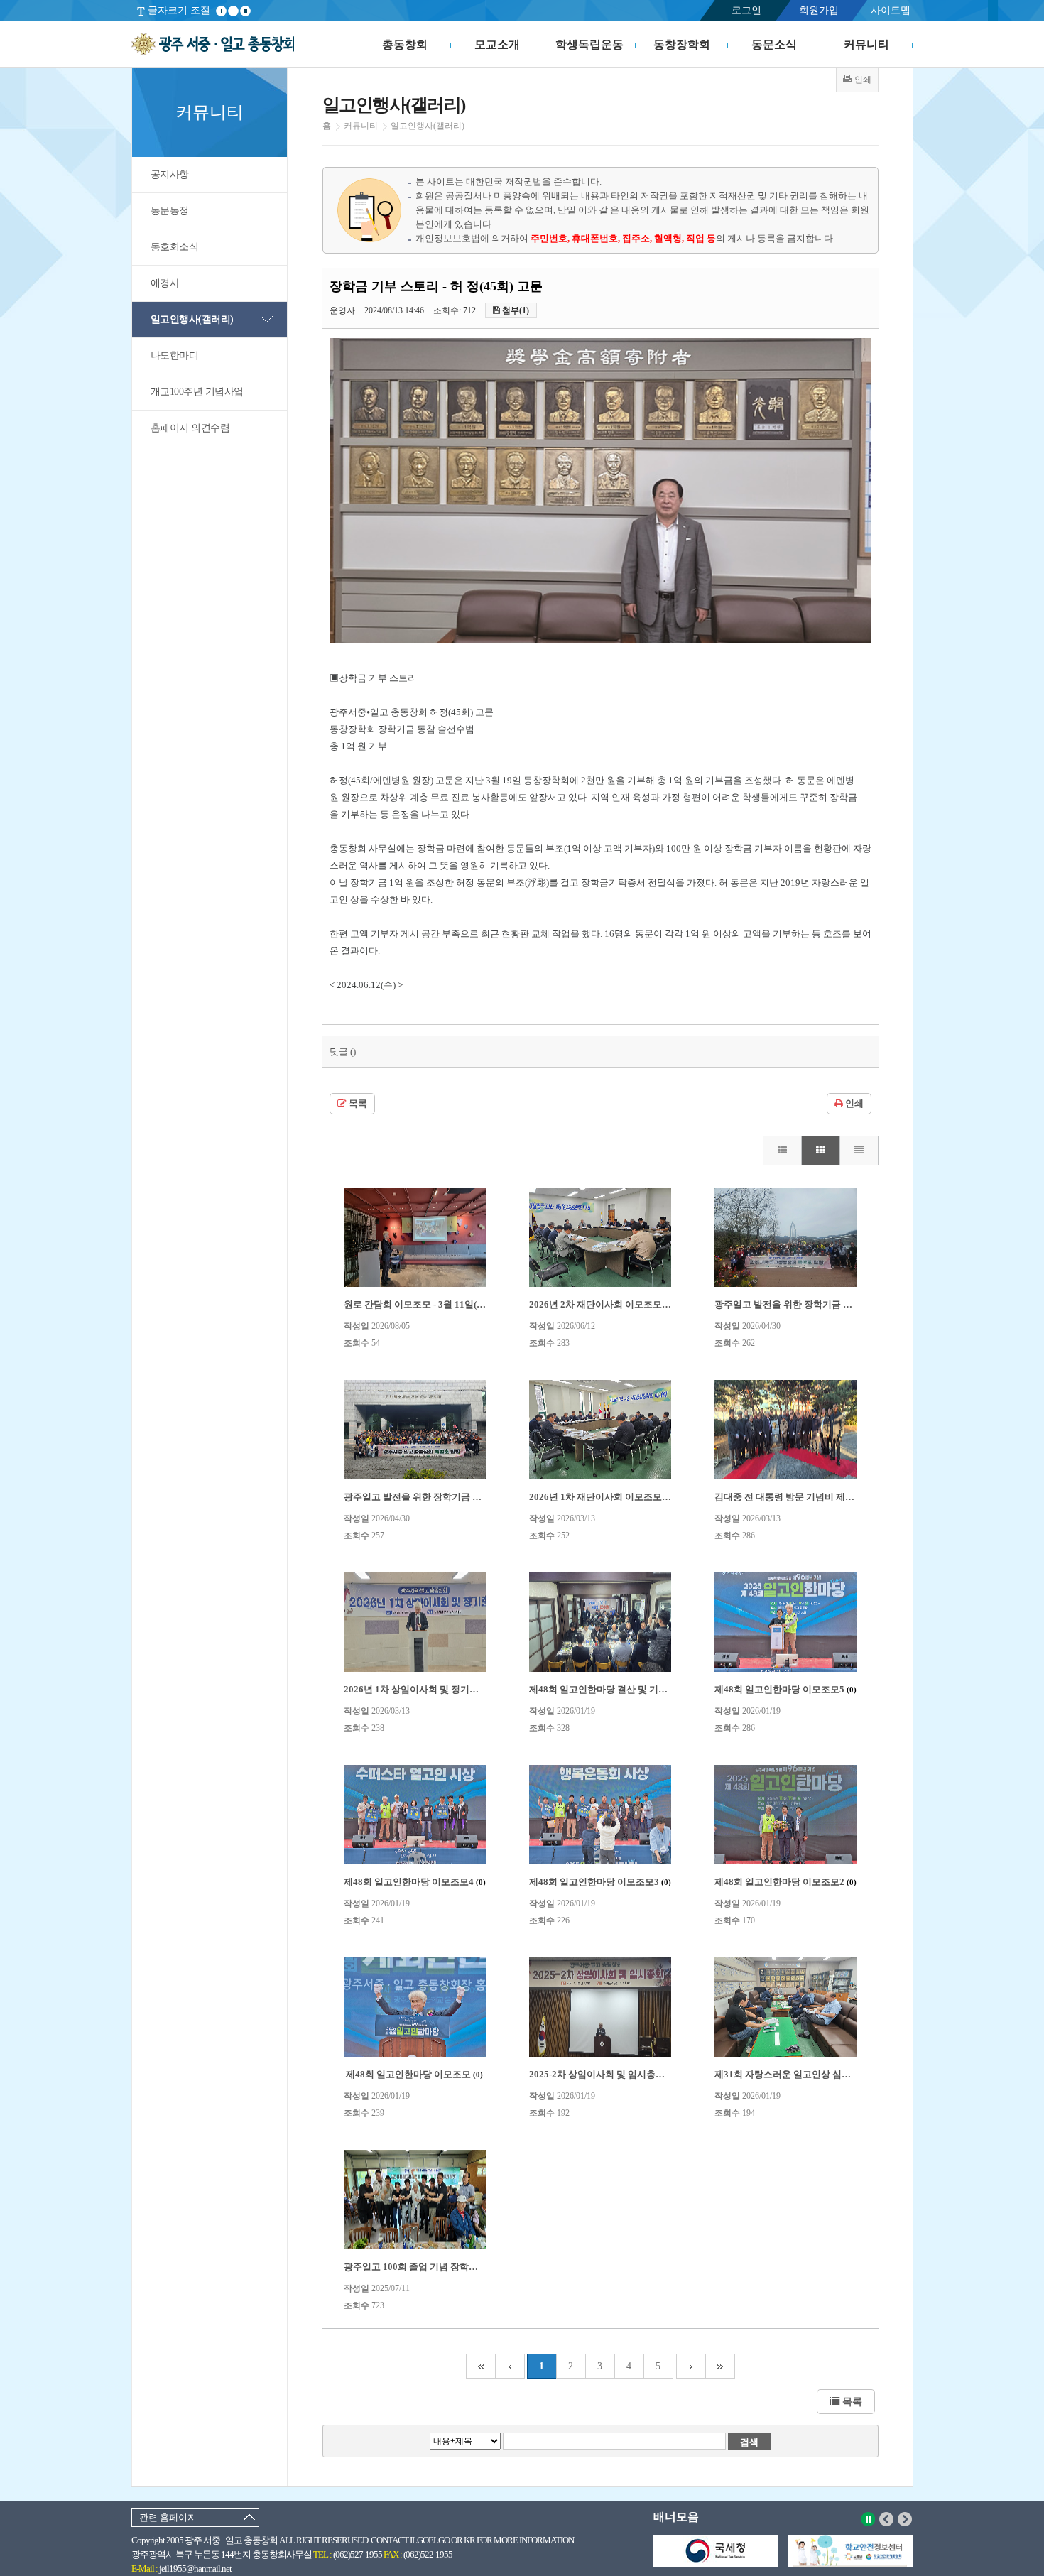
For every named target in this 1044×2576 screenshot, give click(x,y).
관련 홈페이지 (168, 2517)
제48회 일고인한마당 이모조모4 (415, 1882)
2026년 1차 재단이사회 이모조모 (602, 1497)
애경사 (165, 283)
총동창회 (405, 44)
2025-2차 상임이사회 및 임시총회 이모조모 (622, 2074)
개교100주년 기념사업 (197, 392)
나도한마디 (175, 355)
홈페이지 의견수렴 (190, 428)
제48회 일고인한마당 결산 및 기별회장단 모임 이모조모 (648, 1689)
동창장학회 (682, 44)
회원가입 (819, 10)
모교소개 (497, 44)
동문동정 (170, 211)
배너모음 (676, 2517)
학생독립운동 (589, 44)
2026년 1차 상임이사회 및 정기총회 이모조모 (441, 1689)
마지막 (721, 2366)
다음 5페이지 (691, 2366)
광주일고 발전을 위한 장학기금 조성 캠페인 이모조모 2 (832, 1304)
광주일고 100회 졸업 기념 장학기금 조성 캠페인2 (449, 2267)
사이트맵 (891, 10)
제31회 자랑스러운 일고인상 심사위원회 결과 (813, 2074)
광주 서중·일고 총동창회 (213, 45)
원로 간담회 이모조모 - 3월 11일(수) (422, 1304)
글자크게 (221, 11)
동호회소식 (175, 247)
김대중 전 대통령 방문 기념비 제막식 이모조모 (815, 1497)
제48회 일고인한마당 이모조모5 (785, 1689)
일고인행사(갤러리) (192, 319)
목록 (357, 1104)
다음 (905, 2519)
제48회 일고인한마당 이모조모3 (600, 1882)
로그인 (746, 10)
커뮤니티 (866, 44)
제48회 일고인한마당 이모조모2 (785, 1882)
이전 (887, 2519)
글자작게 (233, 11)
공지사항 (170, 174)
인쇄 (853, 1104)
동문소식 (774, 44)
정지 (868, 2519)
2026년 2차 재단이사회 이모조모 (602, 1304)
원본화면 (245, 11)
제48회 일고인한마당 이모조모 (414, 2074)
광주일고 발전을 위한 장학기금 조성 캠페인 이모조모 (458, 1497)
